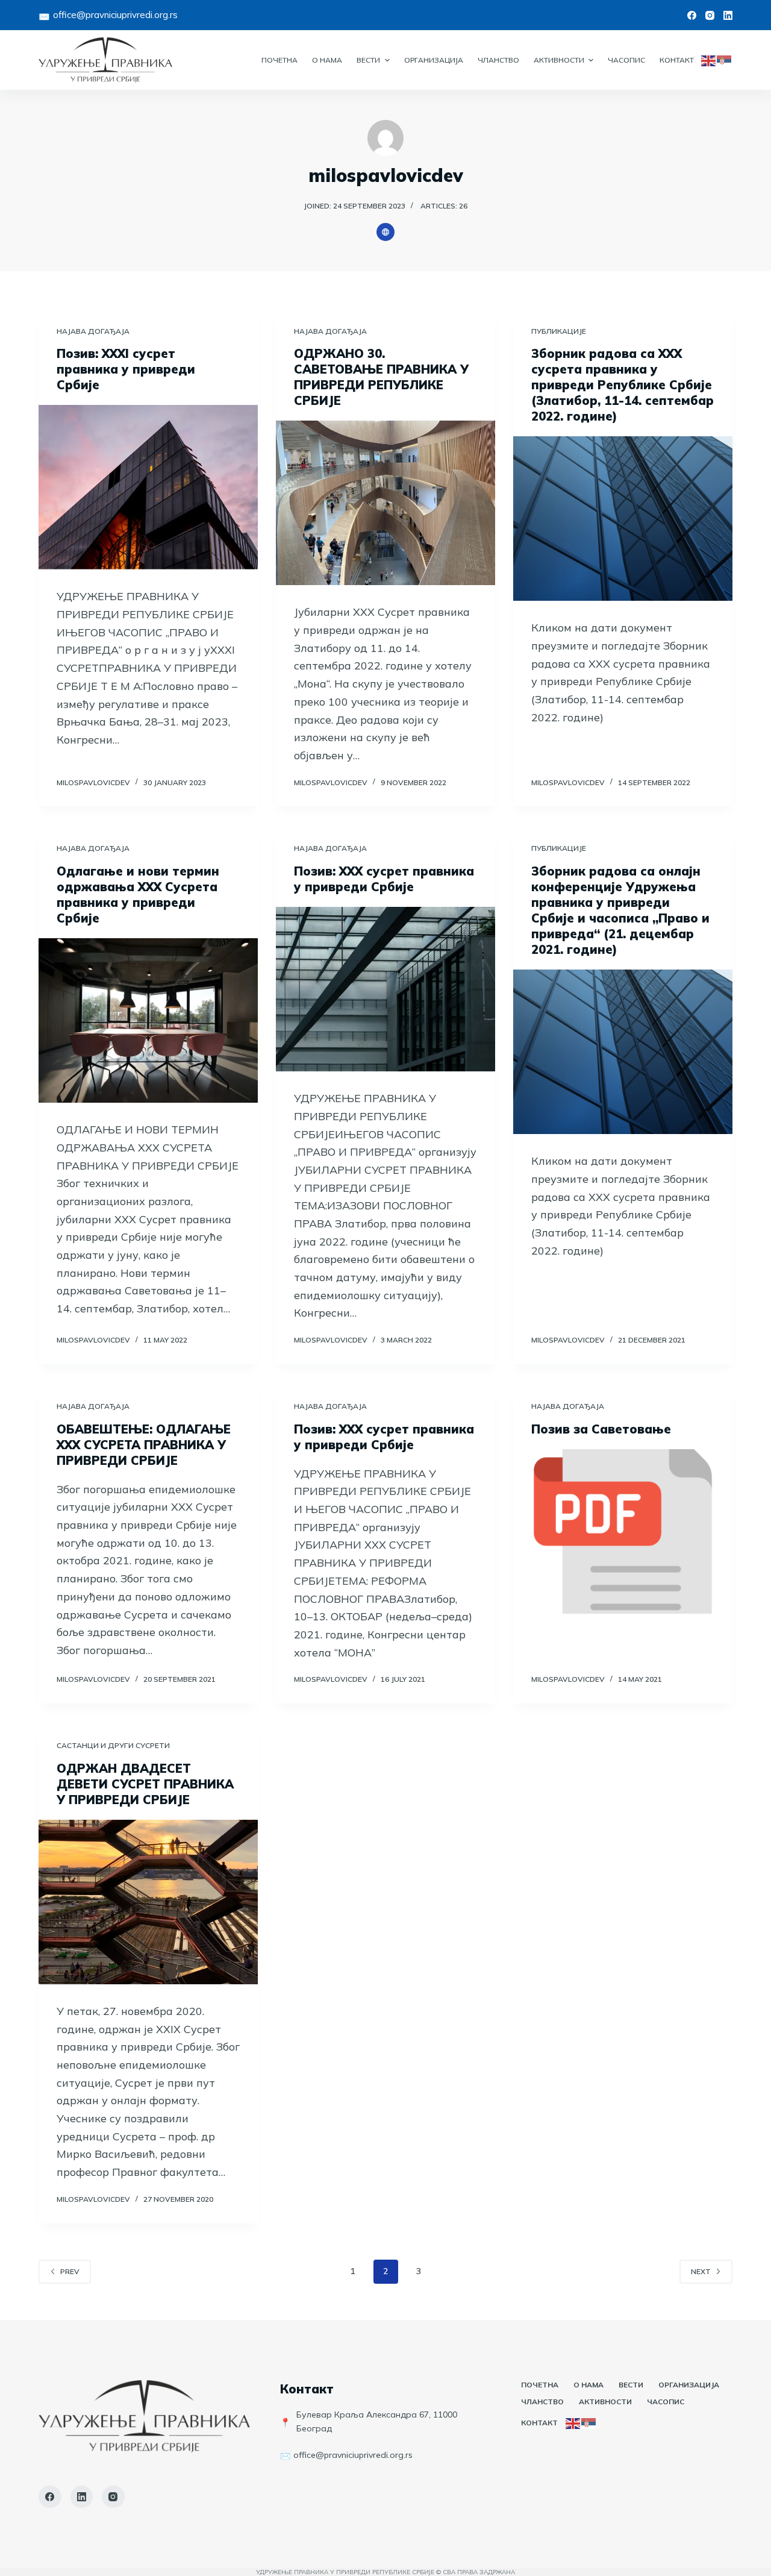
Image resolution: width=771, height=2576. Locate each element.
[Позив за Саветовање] (623, 1531)
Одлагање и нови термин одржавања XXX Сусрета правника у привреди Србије (138, 895)
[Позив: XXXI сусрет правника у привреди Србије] (148, 487)
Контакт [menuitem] (677, 60)
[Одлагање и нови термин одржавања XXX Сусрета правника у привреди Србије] (148, 1020)
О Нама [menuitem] (327, 60)
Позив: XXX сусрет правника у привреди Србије (384, 879)
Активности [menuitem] (559, 60)
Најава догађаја (93, 331)
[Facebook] (692, 15)
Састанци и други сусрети (113, 1745)
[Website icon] (385, 232)
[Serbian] (725, 60)
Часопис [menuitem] (626, 60)
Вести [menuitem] (368, 60)
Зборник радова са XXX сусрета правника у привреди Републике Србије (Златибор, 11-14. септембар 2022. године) (623, 385)
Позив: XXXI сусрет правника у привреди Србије (126, 369)
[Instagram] (710, 15)
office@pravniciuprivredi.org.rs (115, 15)
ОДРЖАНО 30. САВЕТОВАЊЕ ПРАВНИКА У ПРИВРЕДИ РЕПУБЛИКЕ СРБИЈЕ (381, 377)
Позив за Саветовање (601, 1429)
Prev (70, 2271)
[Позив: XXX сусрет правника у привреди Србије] (385, 989)
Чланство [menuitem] (498, 60)
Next (701, 2271)
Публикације (559, 331)
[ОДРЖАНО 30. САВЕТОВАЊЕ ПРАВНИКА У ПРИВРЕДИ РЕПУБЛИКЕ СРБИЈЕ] (385, 503)
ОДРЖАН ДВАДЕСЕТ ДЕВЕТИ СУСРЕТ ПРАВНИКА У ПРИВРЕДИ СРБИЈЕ (145, 1784)
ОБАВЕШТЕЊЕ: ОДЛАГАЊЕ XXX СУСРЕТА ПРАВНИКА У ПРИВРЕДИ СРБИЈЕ (144, 1445)
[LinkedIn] (728, 15)
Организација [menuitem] (434, 60)
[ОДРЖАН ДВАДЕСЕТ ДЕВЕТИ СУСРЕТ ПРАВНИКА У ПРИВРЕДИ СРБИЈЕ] (148, 1902)
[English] (709, 60)
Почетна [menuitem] (279, 60)
